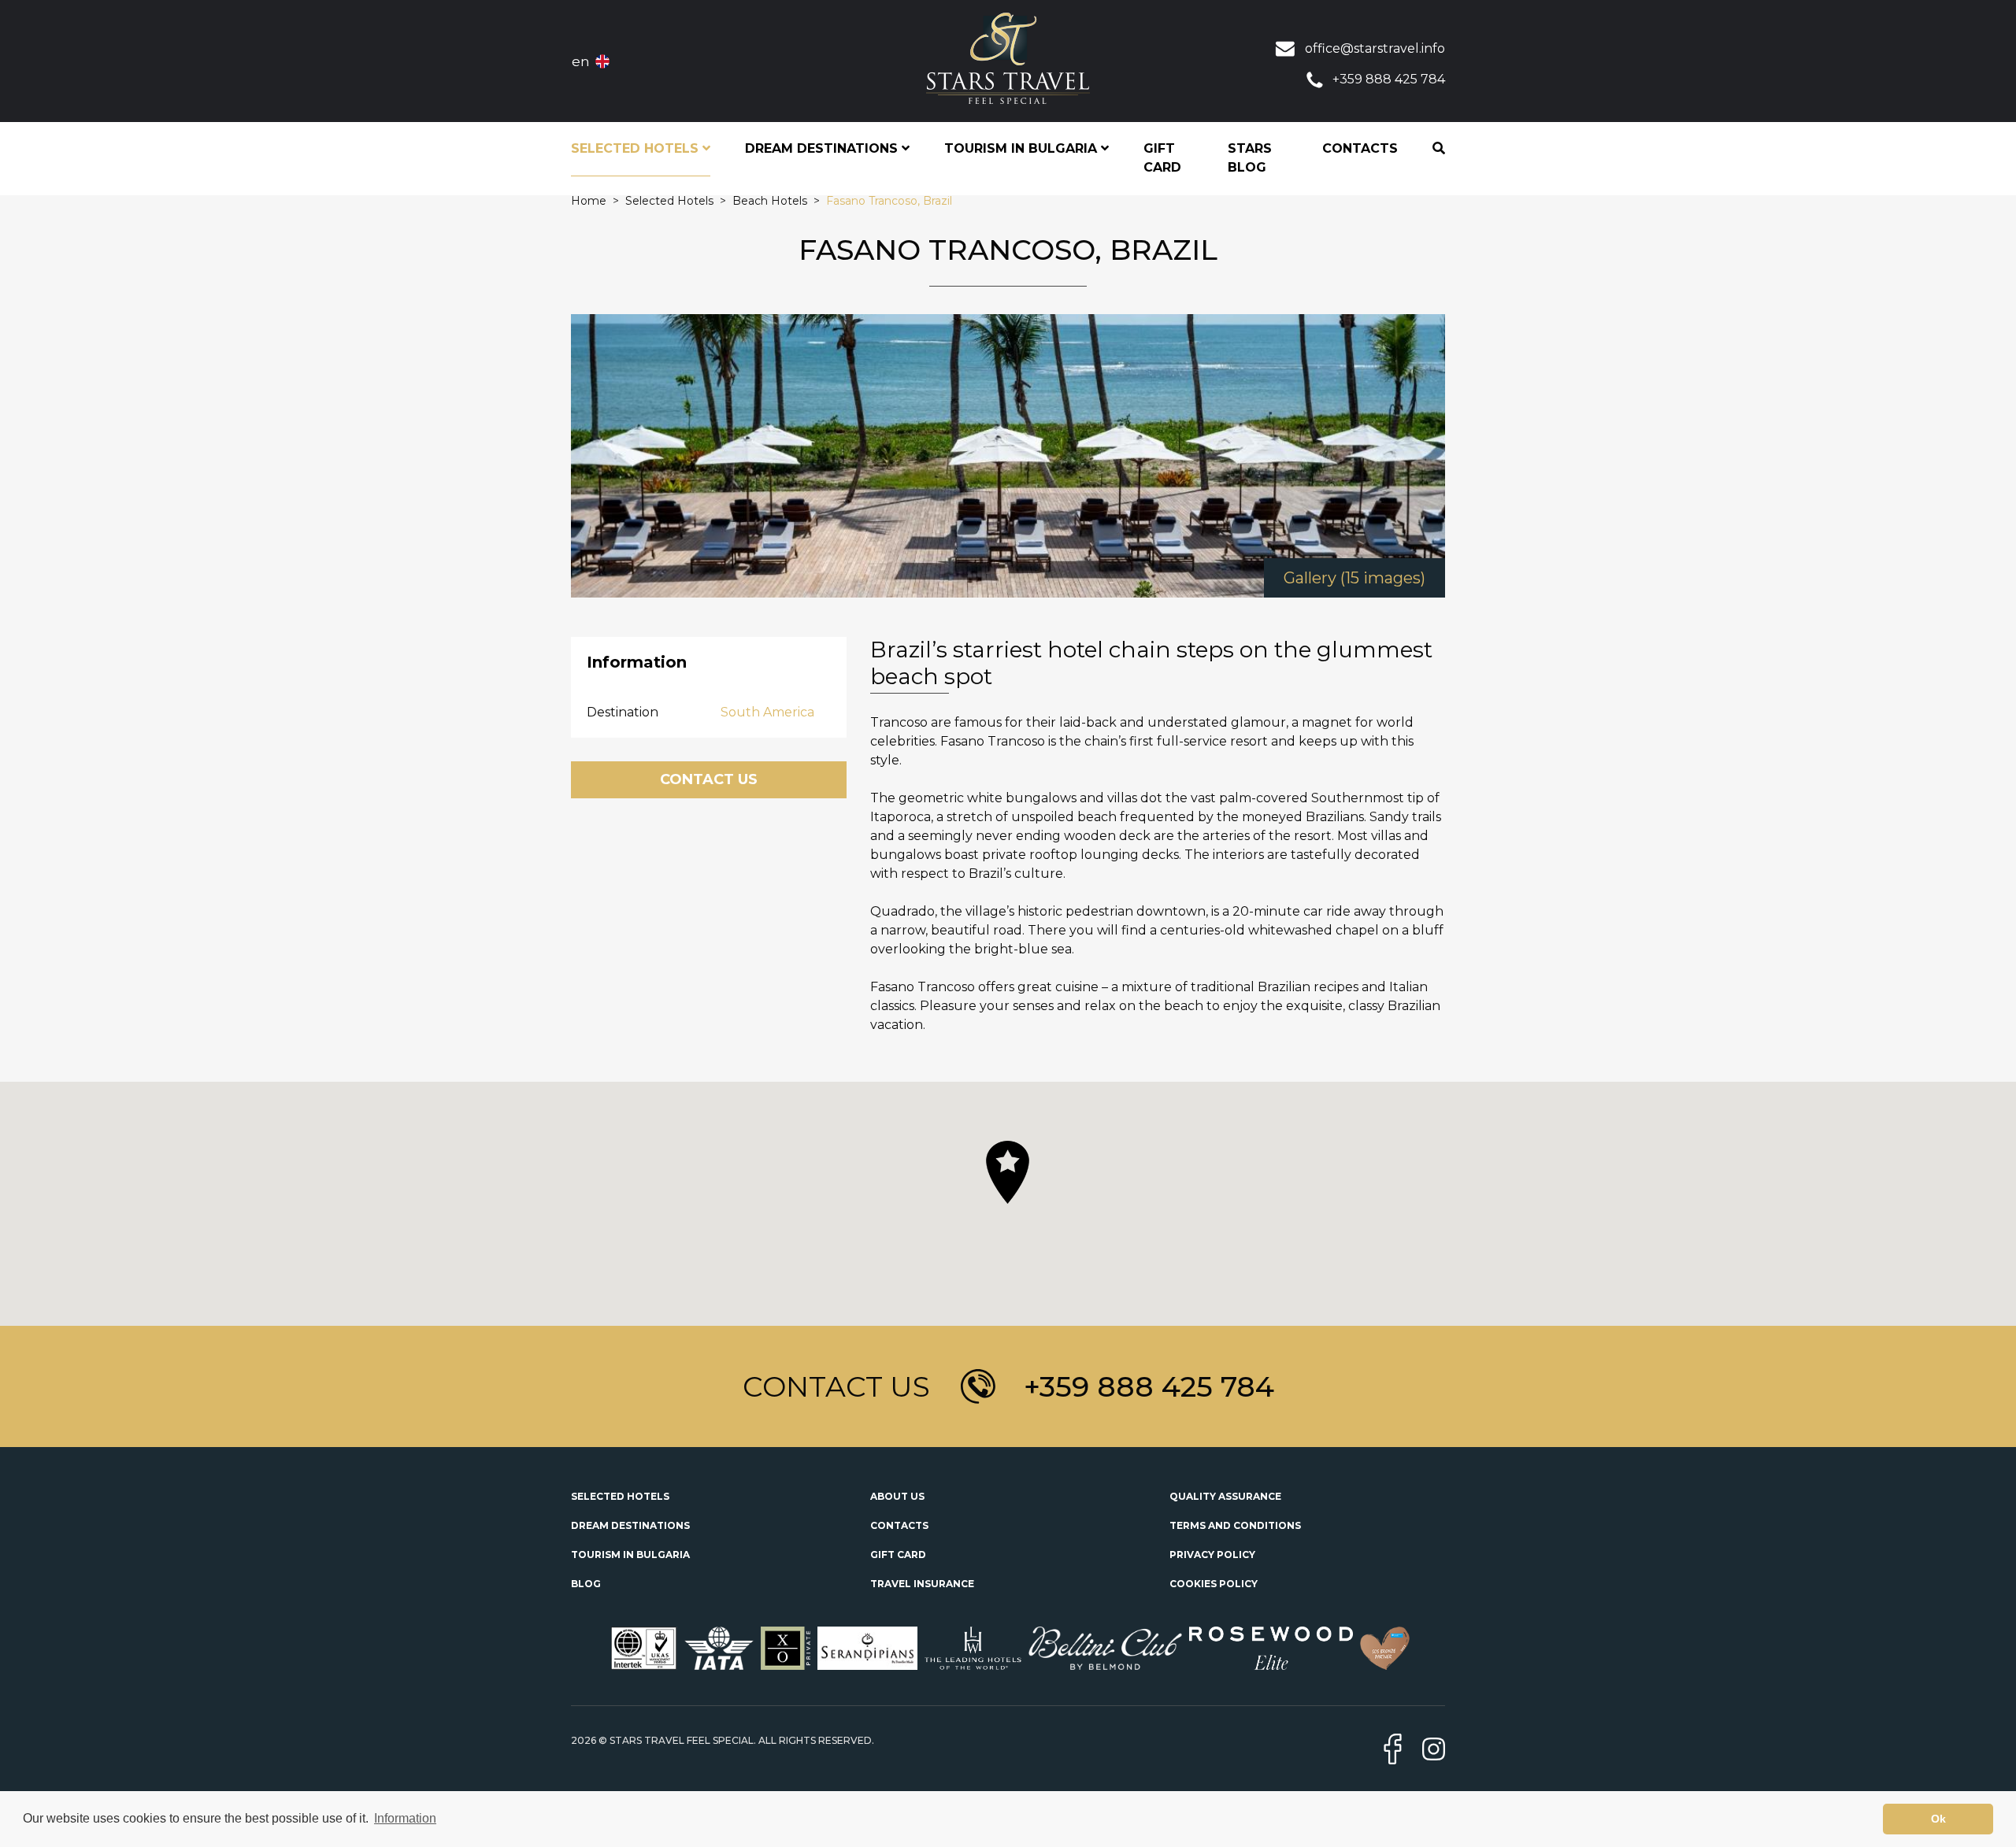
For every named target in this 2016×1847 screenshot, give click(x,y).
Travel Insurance (922, 1584)
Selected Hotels (620, 1496)
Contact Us (709, 779)
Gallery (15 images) (1354, 578)
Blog (586, 1584)
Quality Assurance (1225, 1496)
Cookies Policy (1214, 1584)
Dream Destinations (630, 1525)
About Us (897, 1496)
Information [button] (405, 1818)
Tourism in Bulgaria (630, 1555)
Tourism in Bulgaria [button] (1023, 148)
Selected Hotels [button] (637, 148)
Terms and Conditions (1235, 1525)
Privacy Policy (1212, 1555)
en (581, 61)
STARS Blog (1250, 158)
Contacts (1360, 148)
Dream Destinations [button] (823, 148)
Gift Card (1162, 158)
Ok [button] (1938, 1819)
